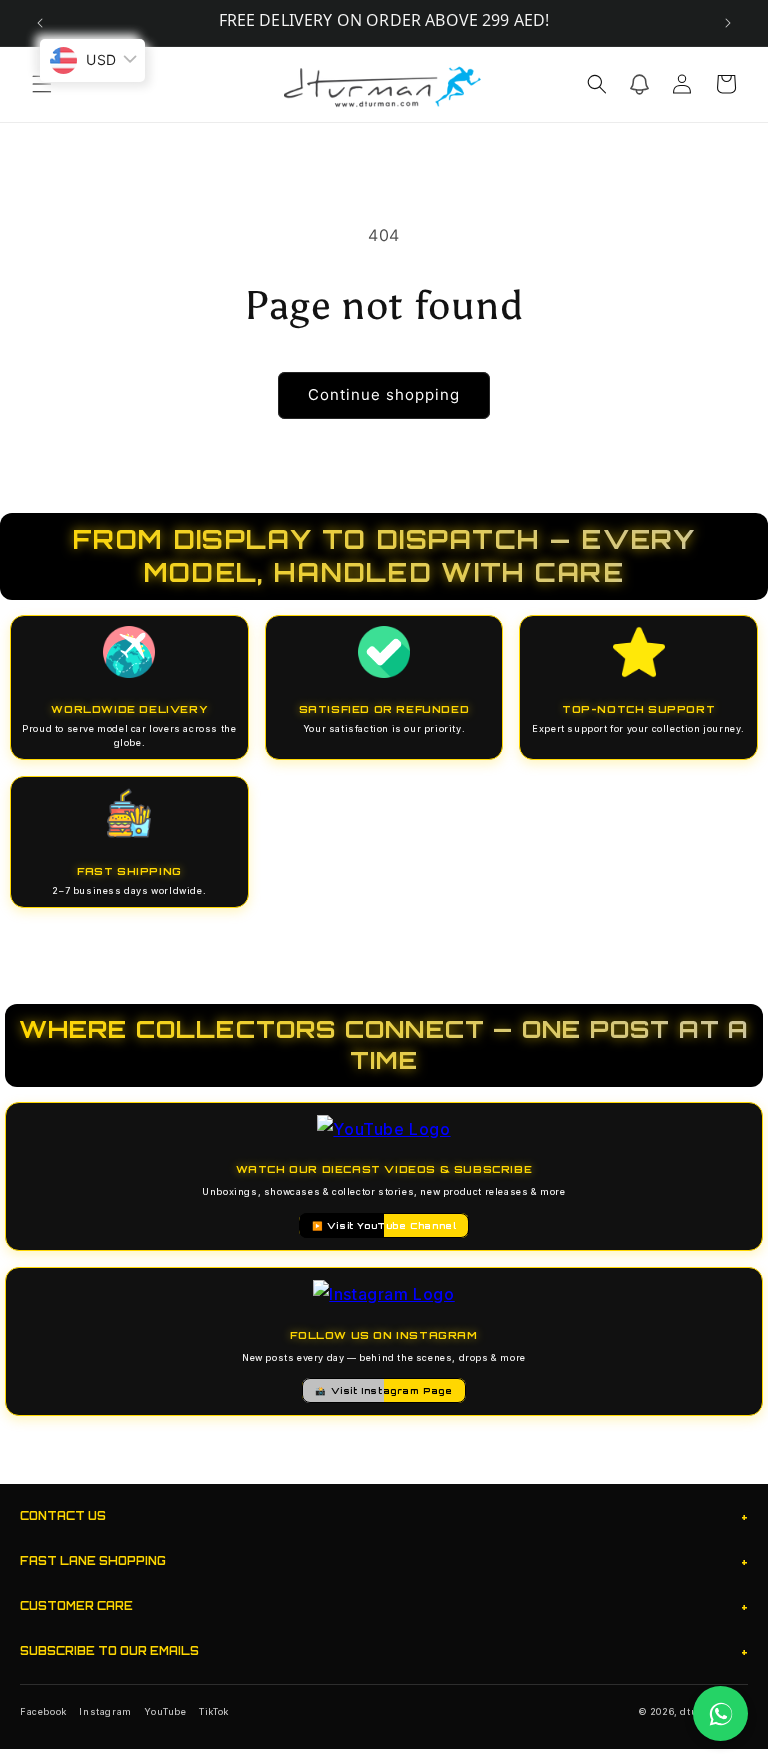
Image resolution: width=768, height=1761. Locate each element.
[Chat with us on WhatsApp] (720, 1713)
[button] (42, 84)
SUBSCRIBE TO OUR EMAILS (384, 1651)
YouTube (165, 1711)
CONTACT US (384, 1516)
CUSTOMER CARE (384, 1606)
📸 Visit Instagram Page (383, 1390)
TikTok (214, 1711)
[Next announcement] (728, 23)
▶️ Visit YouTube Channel (384, 1225)
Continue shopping (384, 394)
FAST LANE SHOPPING (384, 1561)
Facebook (43, 1711)
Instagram (105, 1711)
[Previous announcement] (40, 23)
